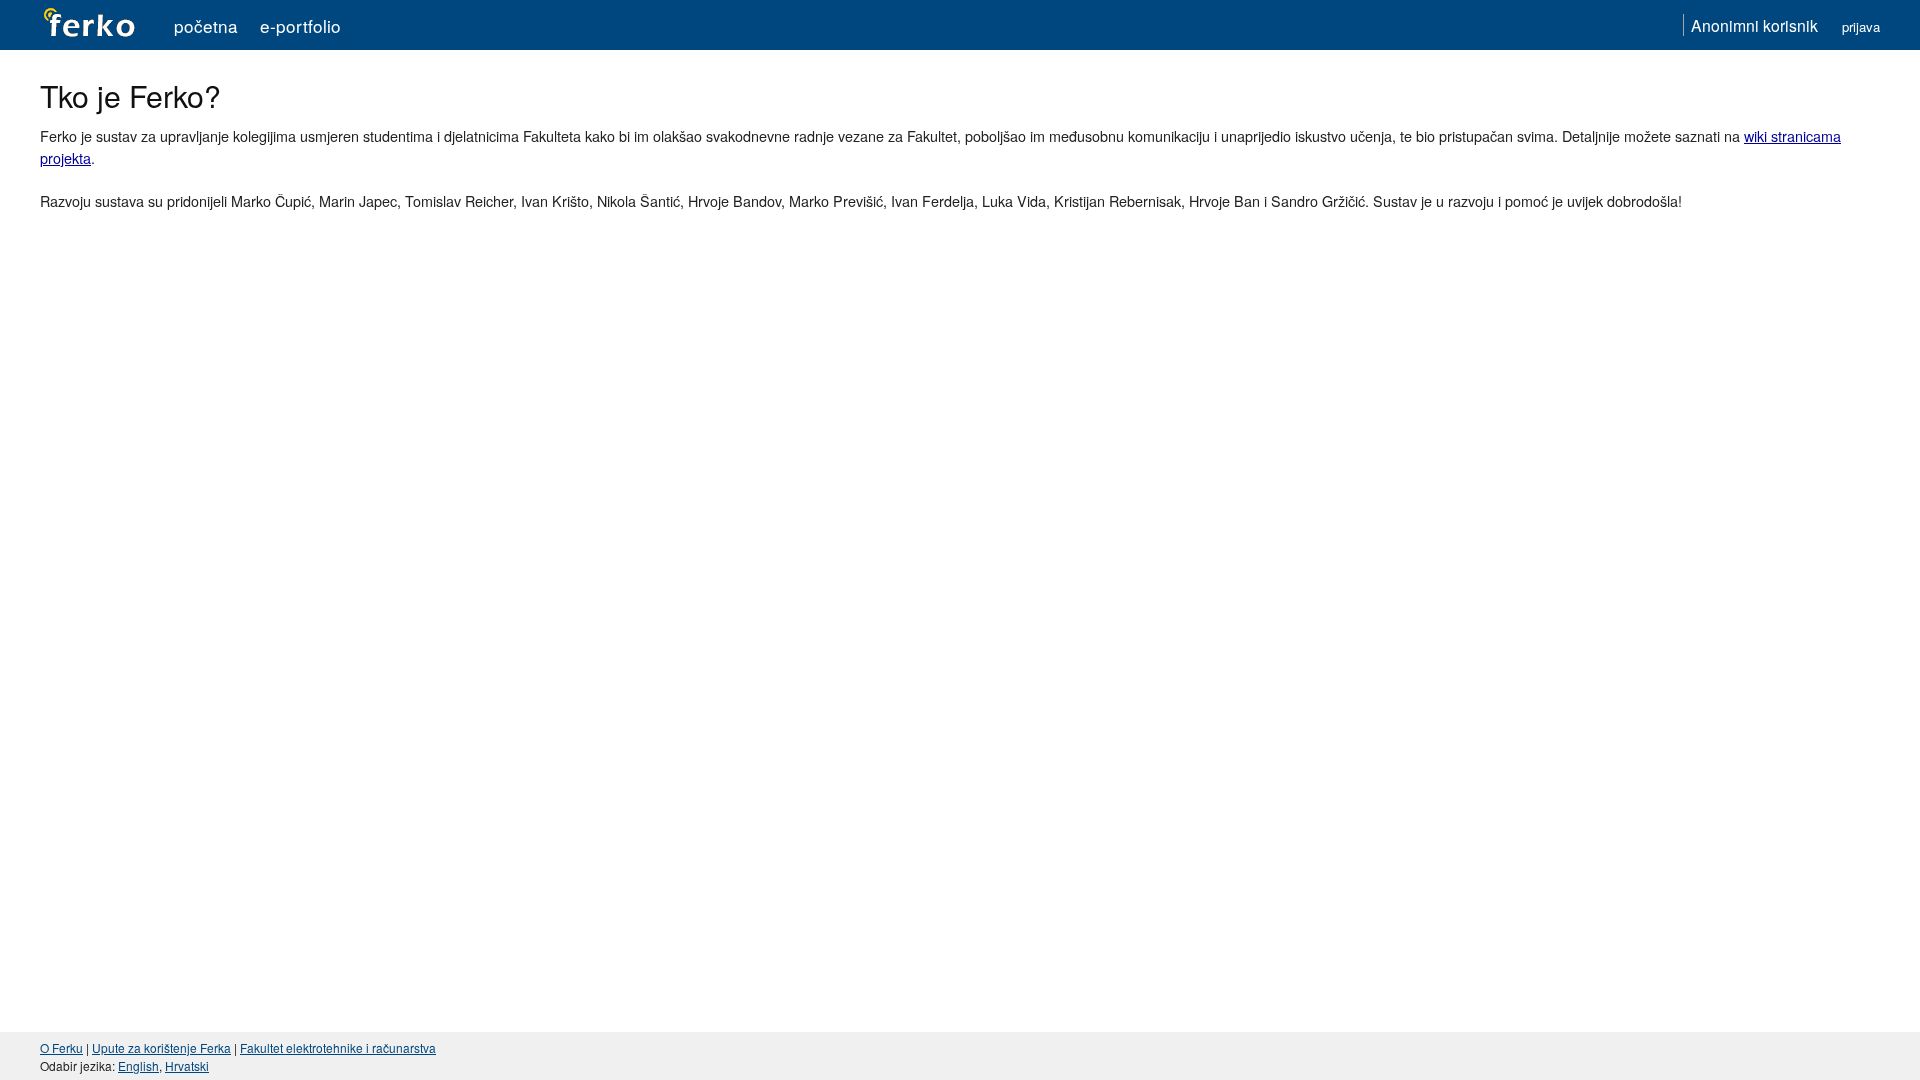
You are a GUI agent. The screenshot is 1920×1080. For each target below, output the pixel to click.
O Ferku (61, 1047)
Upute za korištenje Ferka (161, 1047)
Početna (206, 25)
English (138, 1065)
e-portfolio (300, 25)
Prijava (1861, 26)
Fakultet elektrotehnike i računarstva (338, 1047)
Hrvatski (187, 1065)
